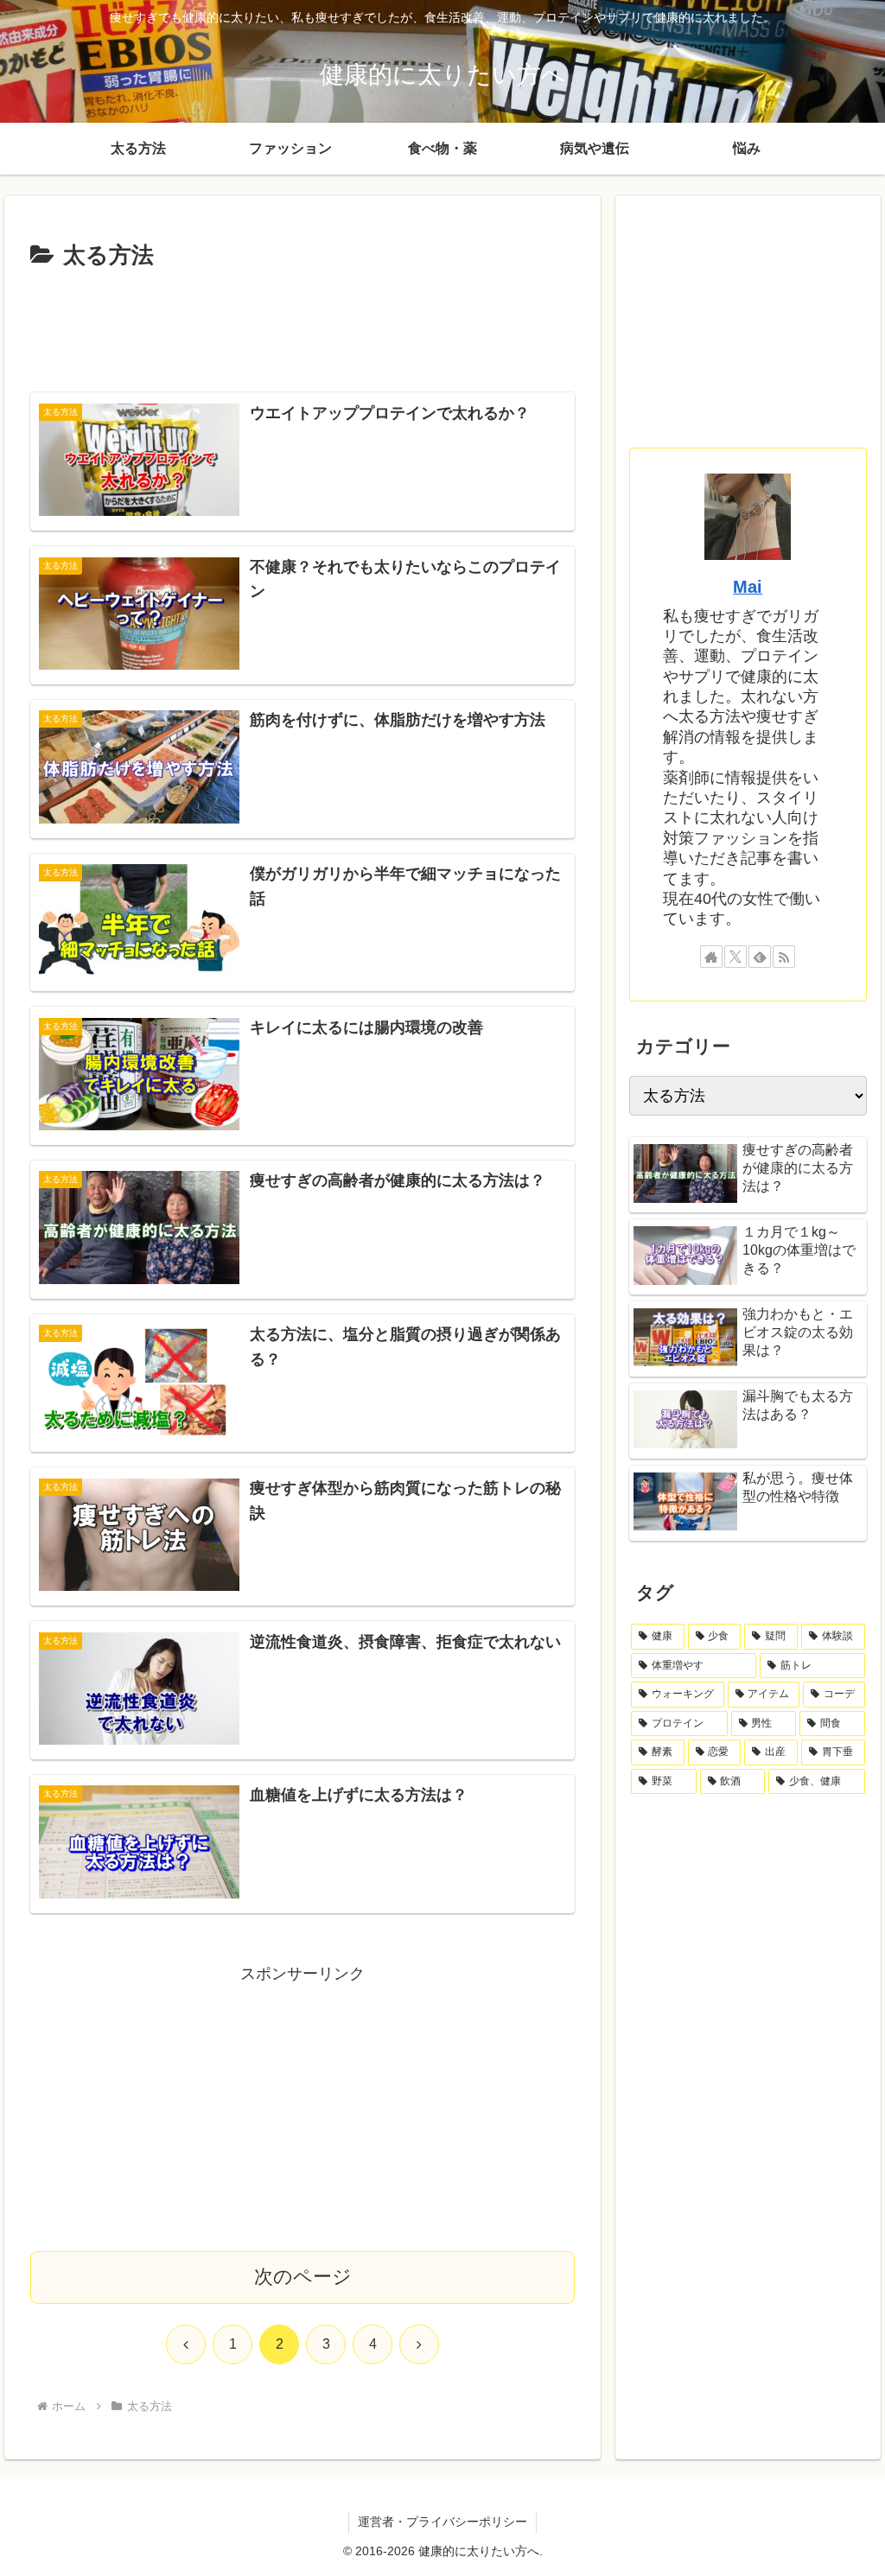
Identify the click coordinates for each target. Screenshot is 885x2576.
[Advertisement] (302, 328)
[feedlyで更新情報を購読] (760, 957)
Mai (748, 587)
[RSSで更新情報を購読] (784, 957)
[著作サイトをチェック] (711, 957)
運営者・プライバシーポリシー (442, 2522)
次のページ (303, 2277)
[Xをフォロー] (735, 957)
